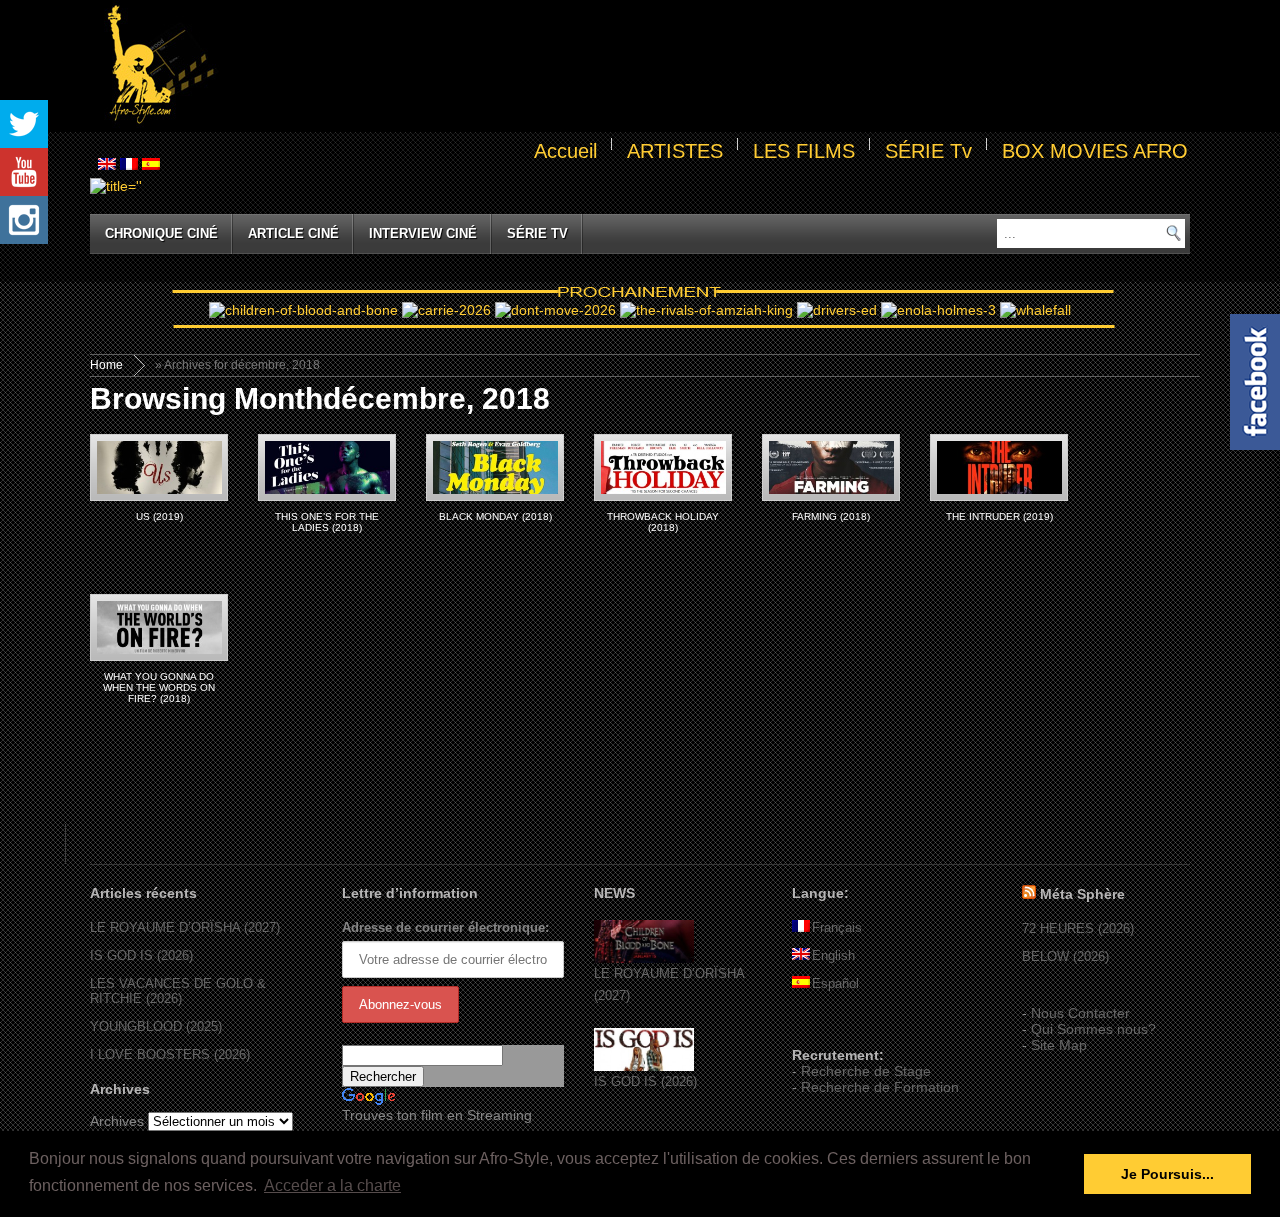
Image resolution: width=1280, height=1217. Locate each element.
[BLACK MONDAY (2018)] (495, 467)
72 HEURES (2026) (1078, 928)
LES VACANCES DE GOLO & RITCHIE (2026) (178, 991)
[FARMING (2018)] (831, 467)
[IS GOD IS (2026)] (644, 1066)
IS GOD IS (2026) (141, 955)
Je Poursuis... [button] (1167, 1174)
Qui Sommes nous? (1093, 1029)
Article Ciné (293, 233)
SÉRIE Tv (928, 151)
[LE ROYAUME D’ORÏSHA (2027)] (644, 958)
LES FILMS (804, 151)
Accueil (565, 151)
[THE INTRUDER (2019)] (999, 467)
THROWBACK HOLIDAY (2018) (663, 522)
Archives (117, 1121)
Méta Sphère (1082, 894)
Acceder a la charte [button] (332, 1185)
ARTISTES (675, 151)
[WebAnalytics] (832, 1026)
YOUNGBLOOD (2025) (156, 1026)
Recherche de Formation (880, 1087)
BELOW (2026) (1065, 956)
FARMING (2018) (831, 516)
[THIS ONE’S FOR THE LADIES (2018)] (327, 467)
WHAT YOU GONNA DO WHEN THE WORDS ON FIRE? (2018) (159, 687)
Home (106, 365)
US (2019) (159, 516)
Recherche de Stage (866, 1071)
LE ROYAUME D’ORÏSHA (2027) (185, 927)
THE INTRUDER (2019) (999, 516)
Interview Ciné (423, 233)
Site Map (1059, 1045)
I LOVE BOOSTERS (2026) (170, 1054)
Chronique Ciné (161, 233)
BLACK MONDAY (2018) (495, 516)
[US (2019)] (159, 467)
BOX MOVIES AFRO (1095, 151)
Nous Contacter (1080, 1013)
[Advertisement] (706, 66)
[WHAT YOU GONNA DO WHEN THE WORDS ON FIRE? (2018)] (159, 627)
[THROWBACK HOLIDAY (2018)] (663, 467)
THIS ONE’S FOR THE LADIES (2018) (327, 522)
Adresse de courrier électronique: (445, 927)
